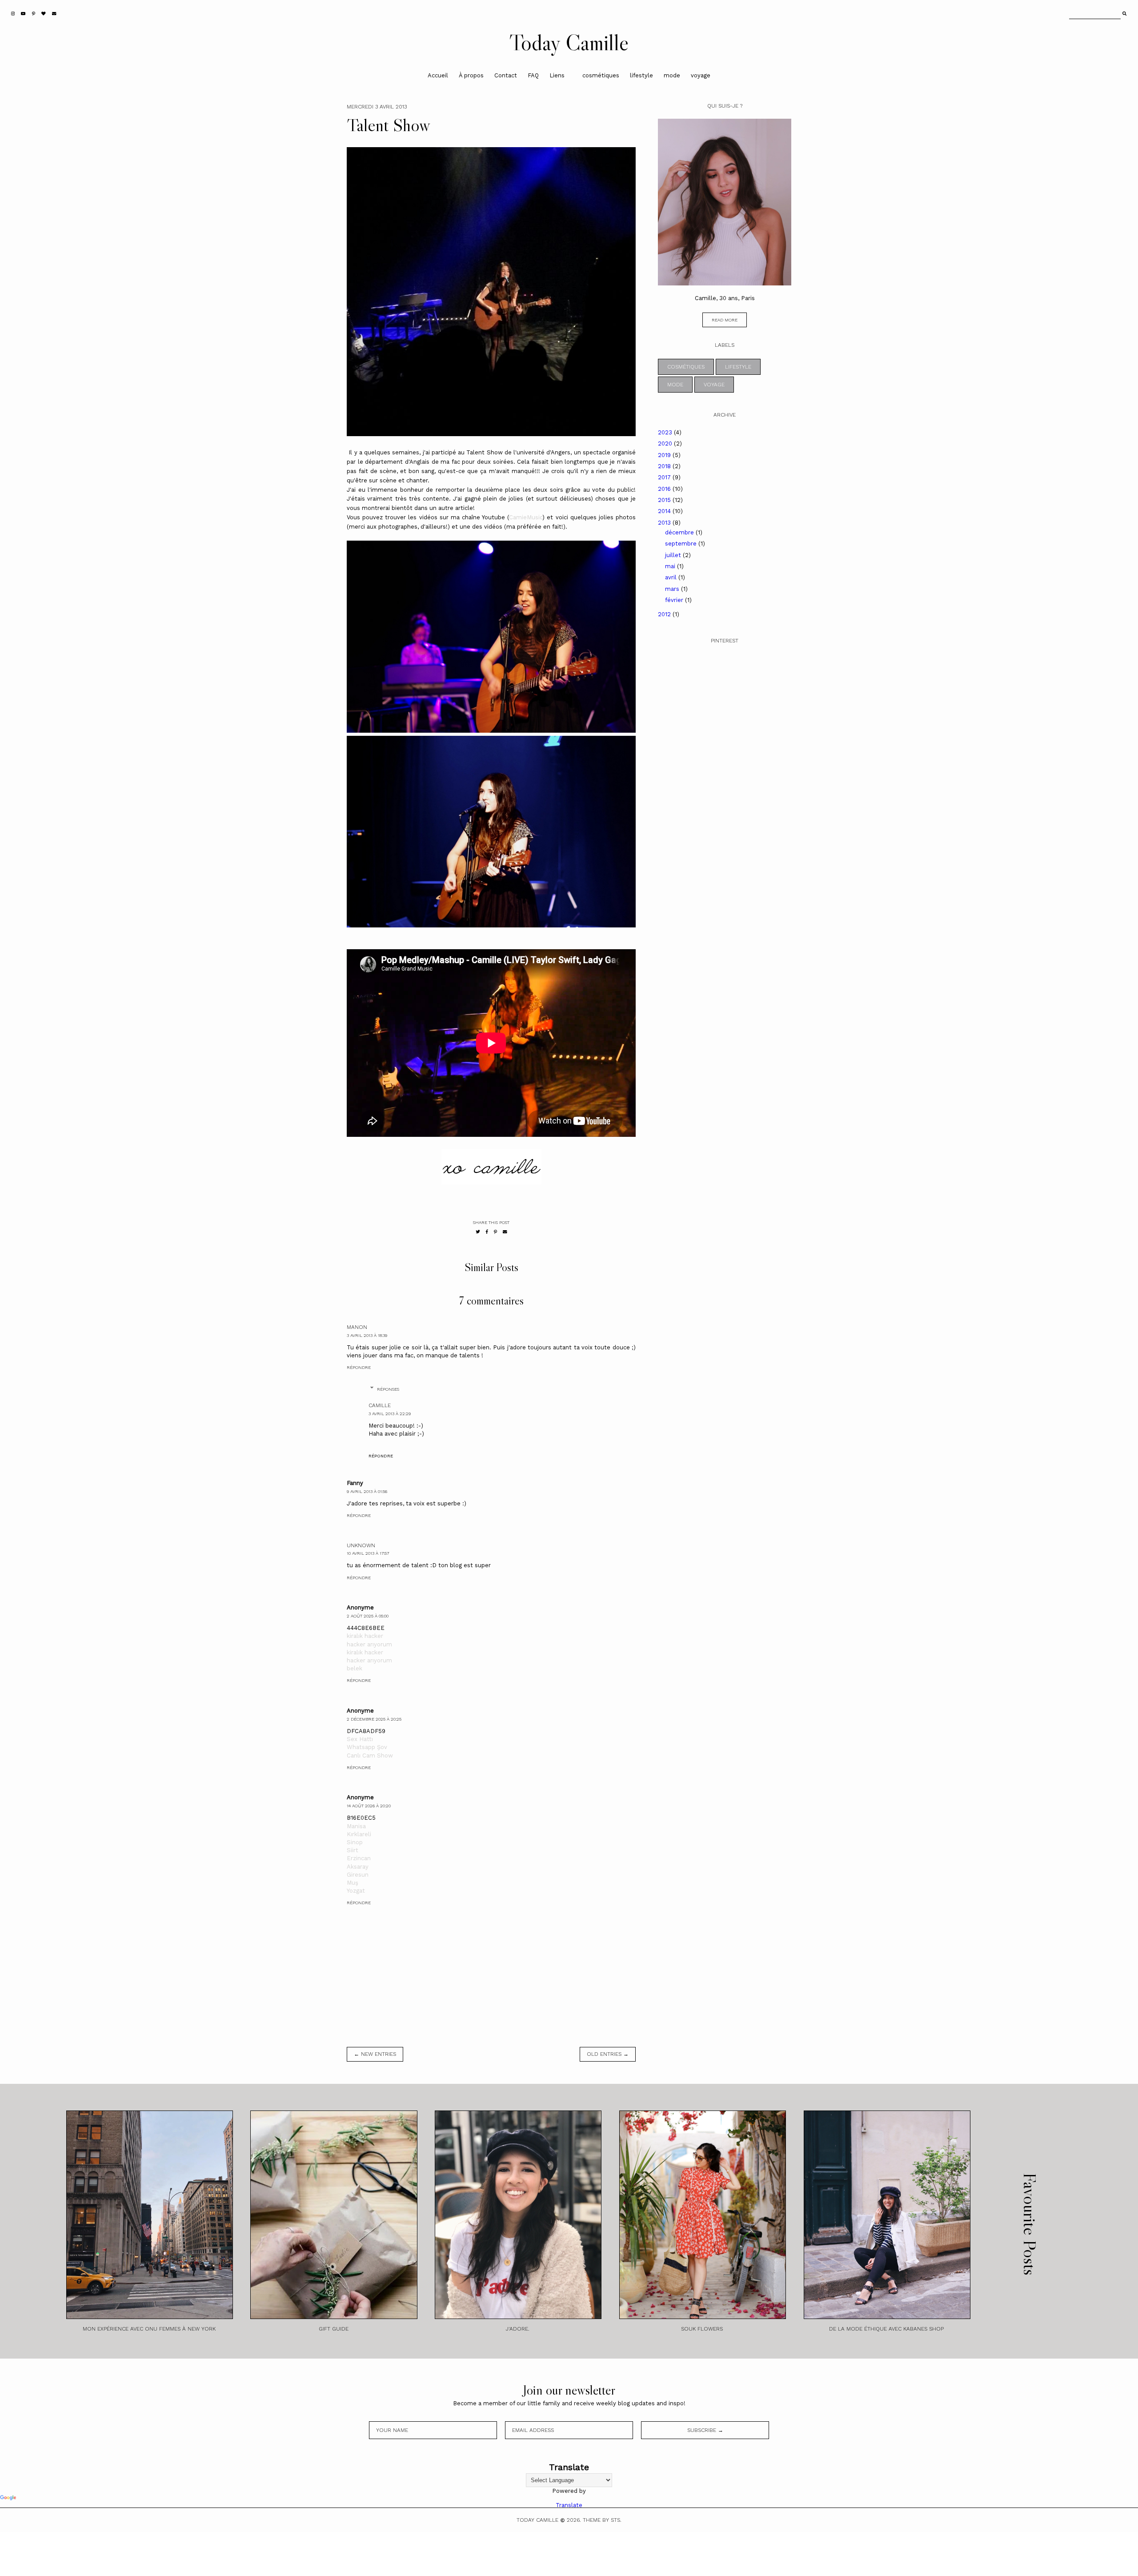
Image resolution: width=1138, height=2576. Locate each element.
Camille (380, 1405)
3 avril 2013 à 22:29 (390, 1414)
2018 (665, 466)
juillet (674, 555)
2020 (666, 443)
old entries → (608, 2054)
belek (355, 1668)
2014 (665, 511)
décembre (680, 532)
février (675, 600)
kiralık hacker (365, 1636)
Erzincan (359, 1858)
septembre (682, 544)
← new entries (375, 2054)
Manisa (356, 1826)
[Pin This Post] (495, 1232)
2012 (665, 614)
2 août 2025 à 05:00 (368, 1616)
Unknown (361, 1545)
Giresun (358, 1875)
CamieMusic (526, 517)
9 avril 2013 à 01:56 (367, 1491)
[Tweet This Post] (478, 1232)
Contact (506, 75)
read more (725, 320)
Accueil (438, 75)
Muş (353, 1883)
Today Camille (569, 42)
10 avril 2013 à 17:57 (368, 1553)
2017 (665, 477)
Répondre (359, 1367)
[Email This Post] (505, 1232)
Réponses (388, 1389)
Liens (557, 75)
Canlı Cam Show (370, 1755)
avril (672, 577)
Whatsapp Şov (367, 1747)
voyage (701, 75)
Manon (357, 1327)
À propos (471, 75)
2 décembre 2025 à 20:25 (374, 1719)
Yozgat (356, 1891)
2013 (665, 523)
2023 (666, 432)
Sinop (355, 1842)
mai (671, 566)
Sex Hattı (360, 1739)
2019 (665, 455)
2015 (665, 500)
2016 (665, 489)
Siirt (353, 1850)
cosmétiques (601, 75)
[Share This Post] (487, 1232)
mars (673, 589)
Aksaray (358, 1867)
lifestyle (641, 75)
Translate (569, 2505)
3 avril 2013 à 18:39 (367, 1335)
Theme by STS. (602, 2520)
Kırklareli (359, 1834)
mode (672, 75)
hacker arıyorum (369, 1644)
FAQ (533, 75)
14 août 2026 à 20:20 (369, 1806)
